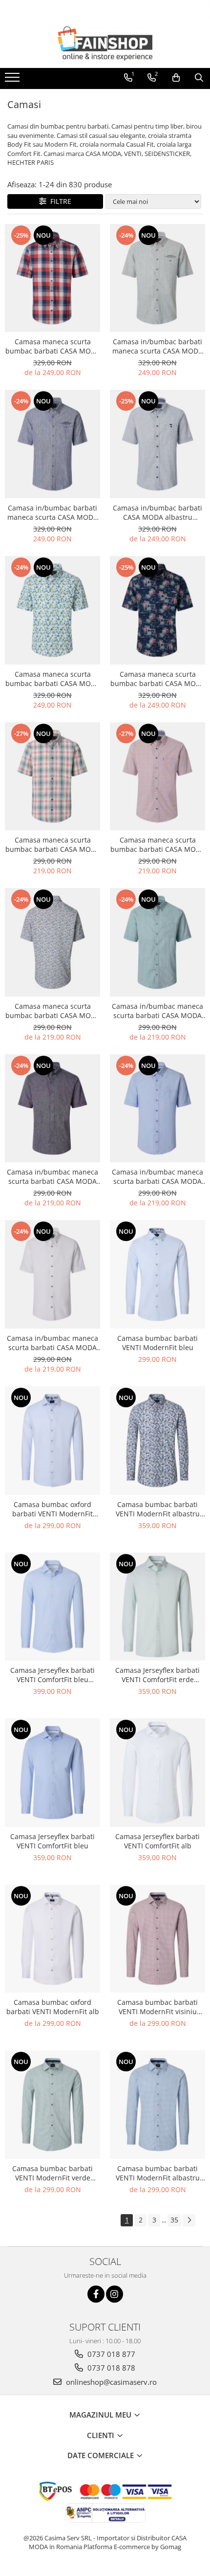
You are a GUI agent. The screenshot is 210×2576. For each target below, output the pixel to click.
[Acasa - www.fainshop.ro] (105, 44)
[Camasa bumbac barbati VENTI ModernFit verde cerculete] (52, 2105)
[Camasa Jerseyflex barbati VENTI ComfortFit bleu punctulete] (52, 1607)
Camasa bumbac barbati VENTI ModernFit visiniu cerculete (157, 2007)
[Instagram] (115, 2294)
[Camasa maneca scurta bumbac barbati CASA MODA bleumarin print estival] (157, 610)
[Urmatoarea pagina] (189, 2220)
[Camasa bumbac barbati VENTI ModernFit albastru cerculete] (157, 2105)
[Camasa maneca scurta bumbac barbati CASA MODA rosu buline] (157, 777)
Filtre (59, 201)
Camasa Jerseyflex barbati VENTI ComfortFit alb (157, 1841)
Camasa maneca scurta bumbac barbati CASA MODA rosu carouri (53, 346)
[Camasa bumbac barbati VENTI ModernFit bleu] (157, 1274)
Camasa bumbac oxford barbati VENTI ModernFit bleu (52, 1509)
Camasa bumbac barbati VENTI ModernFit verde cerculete (52, 2173)
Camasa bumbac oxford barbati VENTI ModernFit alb (53, 2007)
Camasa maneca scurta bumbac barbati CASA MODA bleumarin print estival (158, 679)
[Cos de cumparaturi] (176, 78)
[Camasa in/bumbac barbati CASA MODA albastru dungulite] (157, 444)
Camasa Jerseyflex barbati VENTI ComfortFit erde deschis (157, 1675)
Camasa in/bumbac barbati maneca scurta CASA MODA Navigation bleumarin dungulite (52, 512)
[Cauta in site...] (199, 78)
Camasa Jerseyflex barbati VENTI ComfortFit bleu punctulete (52, 1675)
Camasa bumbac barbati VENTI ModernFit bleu (157, 1343)
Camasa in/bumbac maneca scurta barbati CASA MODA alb (52, 1343)
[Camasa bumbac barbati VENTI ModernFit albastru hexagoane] (157, 1441)
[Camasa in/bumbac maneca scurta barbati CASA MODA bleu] (157, 1109)
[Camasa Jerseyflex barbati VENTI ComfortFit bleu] (52, 1773)
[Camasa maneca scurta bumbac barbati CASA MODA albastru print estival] (52, 942)
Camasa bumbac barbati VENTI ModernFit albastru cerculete (158, 2173)
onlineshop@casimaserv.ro (110, 2382)
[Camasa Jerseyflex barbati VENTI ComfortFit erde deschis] (157, 1607)
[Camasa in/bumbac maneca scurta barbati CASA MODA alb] (52, 1274)
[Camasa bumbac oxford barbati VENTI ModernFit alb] (52, 1939)
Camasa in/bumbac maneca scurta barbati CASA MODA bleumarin (52, 1177)
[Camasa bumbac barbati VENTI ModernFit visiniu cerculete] (157, 1939)
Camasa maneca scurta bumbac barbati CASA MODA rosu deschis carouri (53, 844)
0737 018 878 (110, 2368)
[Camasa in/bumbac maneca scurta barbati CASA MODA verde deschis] (157, 942)
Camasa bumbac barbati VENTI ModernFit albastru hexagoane (158, 1509)
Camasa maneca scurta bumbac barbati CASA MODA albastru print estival (53, 1011)
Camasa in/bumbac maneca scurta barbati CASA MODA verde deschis (157, 1011)
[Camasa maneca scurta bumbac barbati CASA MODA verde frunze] (52, 610)
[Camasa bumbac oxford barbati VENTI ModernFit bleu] (52, 1441)
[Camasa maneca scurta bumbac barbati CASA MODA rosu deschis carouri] (52, 777)
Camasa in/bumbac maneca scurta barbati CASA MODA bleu (157, 1177)
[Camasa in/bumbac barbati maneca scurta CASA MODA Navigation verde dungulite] (157, 278)
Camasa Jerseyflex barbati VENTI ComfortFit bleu (52, 1841)
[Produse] (13, 80)
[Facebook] (96, 2294)
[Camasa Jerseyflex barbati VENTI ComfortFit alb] (157, 1773)
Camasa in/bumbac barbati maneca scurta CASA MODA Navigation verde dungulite (157, 346)
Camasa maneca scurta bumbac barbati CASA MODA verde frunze (53, 679)
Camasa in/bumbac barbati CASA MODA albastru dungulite (157, 512)
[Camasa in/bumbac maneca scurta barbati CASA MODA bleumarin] (52, 1109)
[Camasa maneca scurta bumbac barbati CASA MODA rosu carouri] (52, 278)
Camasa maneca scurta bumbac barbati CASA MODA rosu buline (158, 844)
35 (174, 2220)
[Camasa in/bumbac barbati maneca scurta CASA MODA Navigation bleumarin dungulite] (52, 444)
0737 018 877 (110, 2354)
